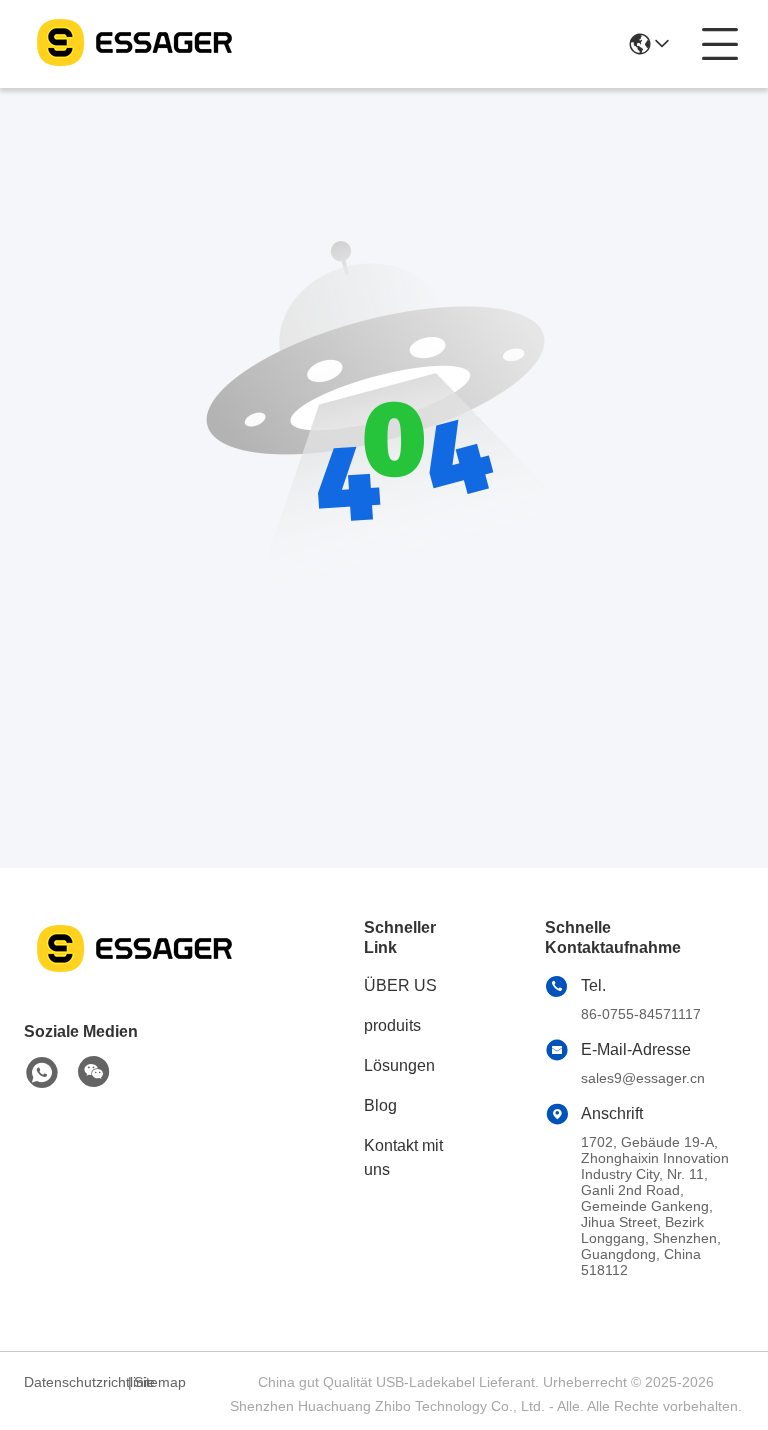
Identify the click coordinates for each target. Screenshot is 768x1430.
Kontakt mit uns (403, 1157)
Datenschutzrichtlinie (73, 1382)
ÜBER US (400, 985)
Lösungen (399, 1065)
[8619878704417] (42, 1073)
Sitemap (160, 1382)
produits (392, 1025)
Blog (380, 1105)
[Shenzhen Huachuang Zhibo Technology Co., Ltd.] (134, 44)
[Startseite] (134, 972)
